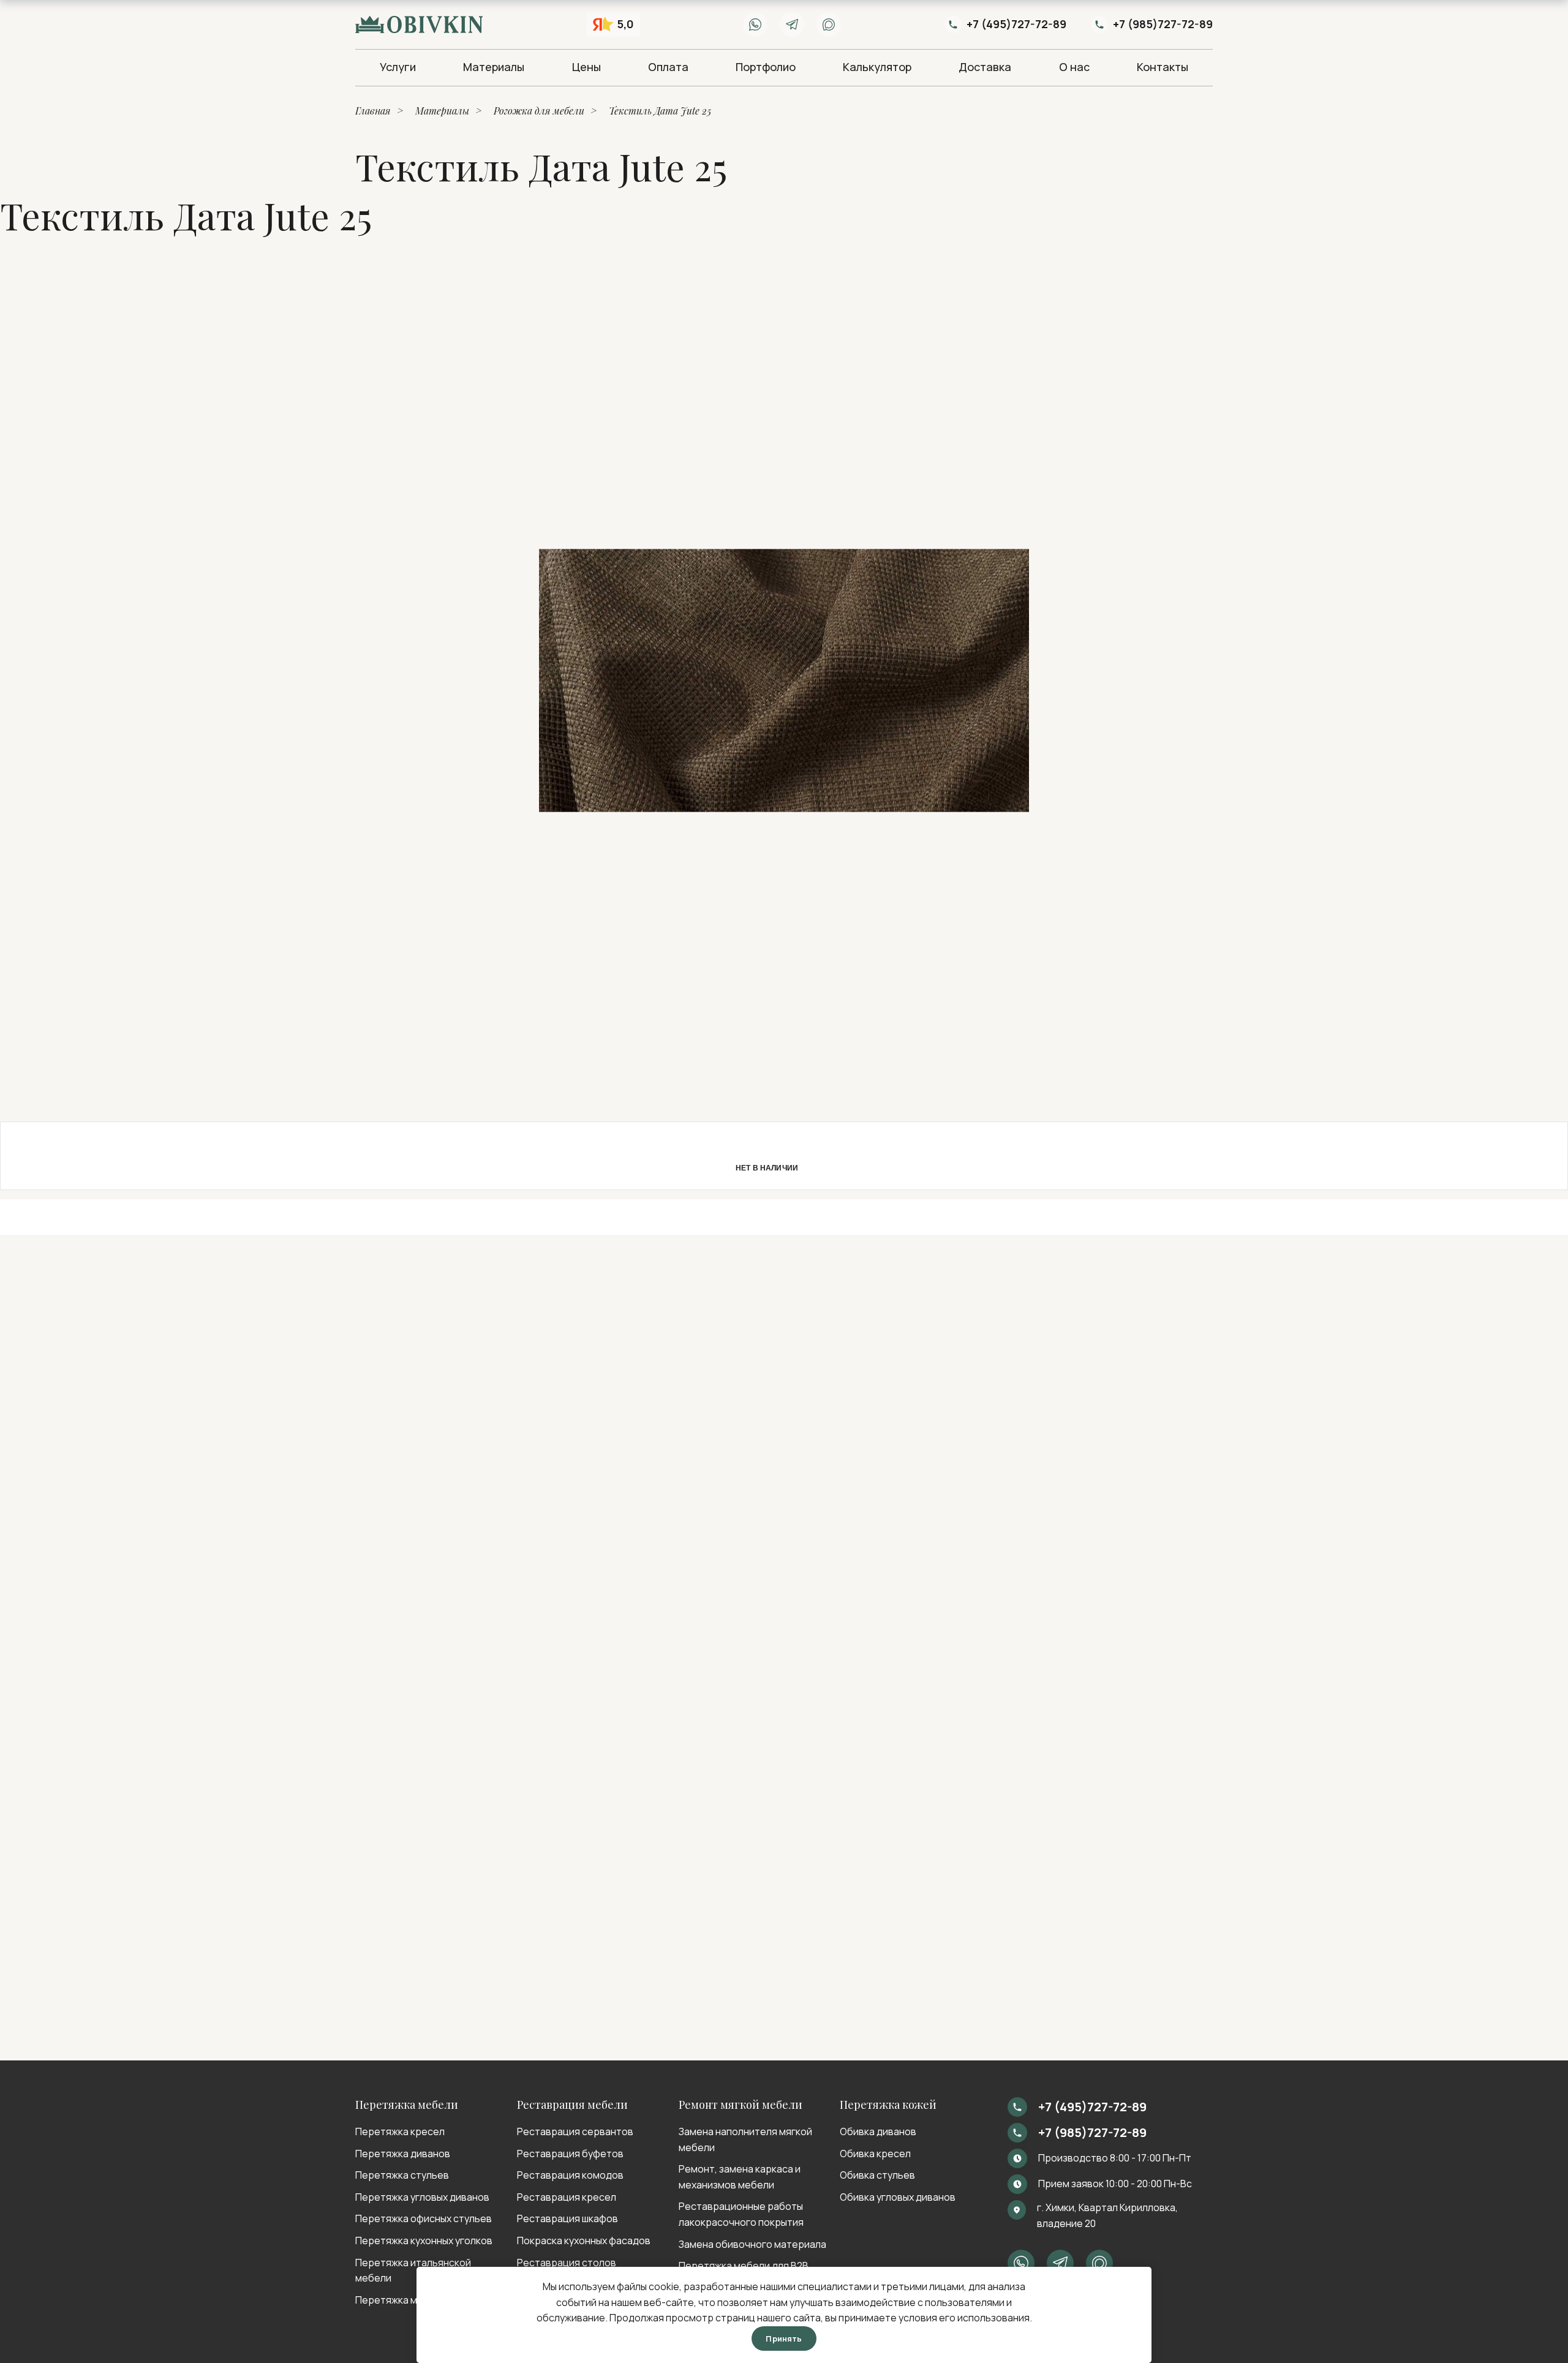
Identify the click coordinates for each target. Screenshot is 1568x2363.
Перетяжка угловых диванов (422, 2197)
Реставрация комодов (570, 2175)
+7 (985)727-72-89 (1163, 24)
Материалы (494, 67)
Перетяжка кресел (400, 2131)
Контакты (1163, 67)
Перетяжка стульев (402, 2175)
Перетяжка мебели (407, 2105)
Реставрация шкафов (567, 2218)
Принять (784, 2339)
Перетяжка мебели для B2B (744, 2266)
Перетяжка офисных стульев (424, 2218)
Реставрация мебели (572, 2105)
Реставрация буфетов (570, 2154)
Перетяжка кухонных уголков (424, 2241)
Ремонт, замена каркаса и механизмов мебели (740, 2177)
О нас (1074, 67)
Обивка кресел (875, 2154)
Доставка (985, 67)
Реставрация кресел (567, 2197)
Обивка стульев (877, 2175)
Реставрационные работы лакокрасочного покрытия (741, 2214)
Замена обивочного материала (752, 2244)
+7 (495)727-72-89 (1016, 24)
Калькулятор (877, 67)
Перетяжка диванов (403, 2154)
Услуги (398, 67)
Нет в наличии (767, 1167)
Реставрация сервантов (575, 2131)
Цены (586, 67)
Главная (373, 111)
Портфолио (766, 67)
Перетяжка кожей (888, 2105)
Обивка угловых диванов (898, 2197)
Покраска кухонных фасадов (584, 2241)
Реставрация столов (567, 2263)
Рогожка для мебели (539, 111)
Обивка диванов (878, 2131)
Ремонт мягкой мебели (741, 2105)
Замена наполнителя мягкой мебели (745, 2139)
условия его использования (964, 2318)
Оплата (668, 67)
